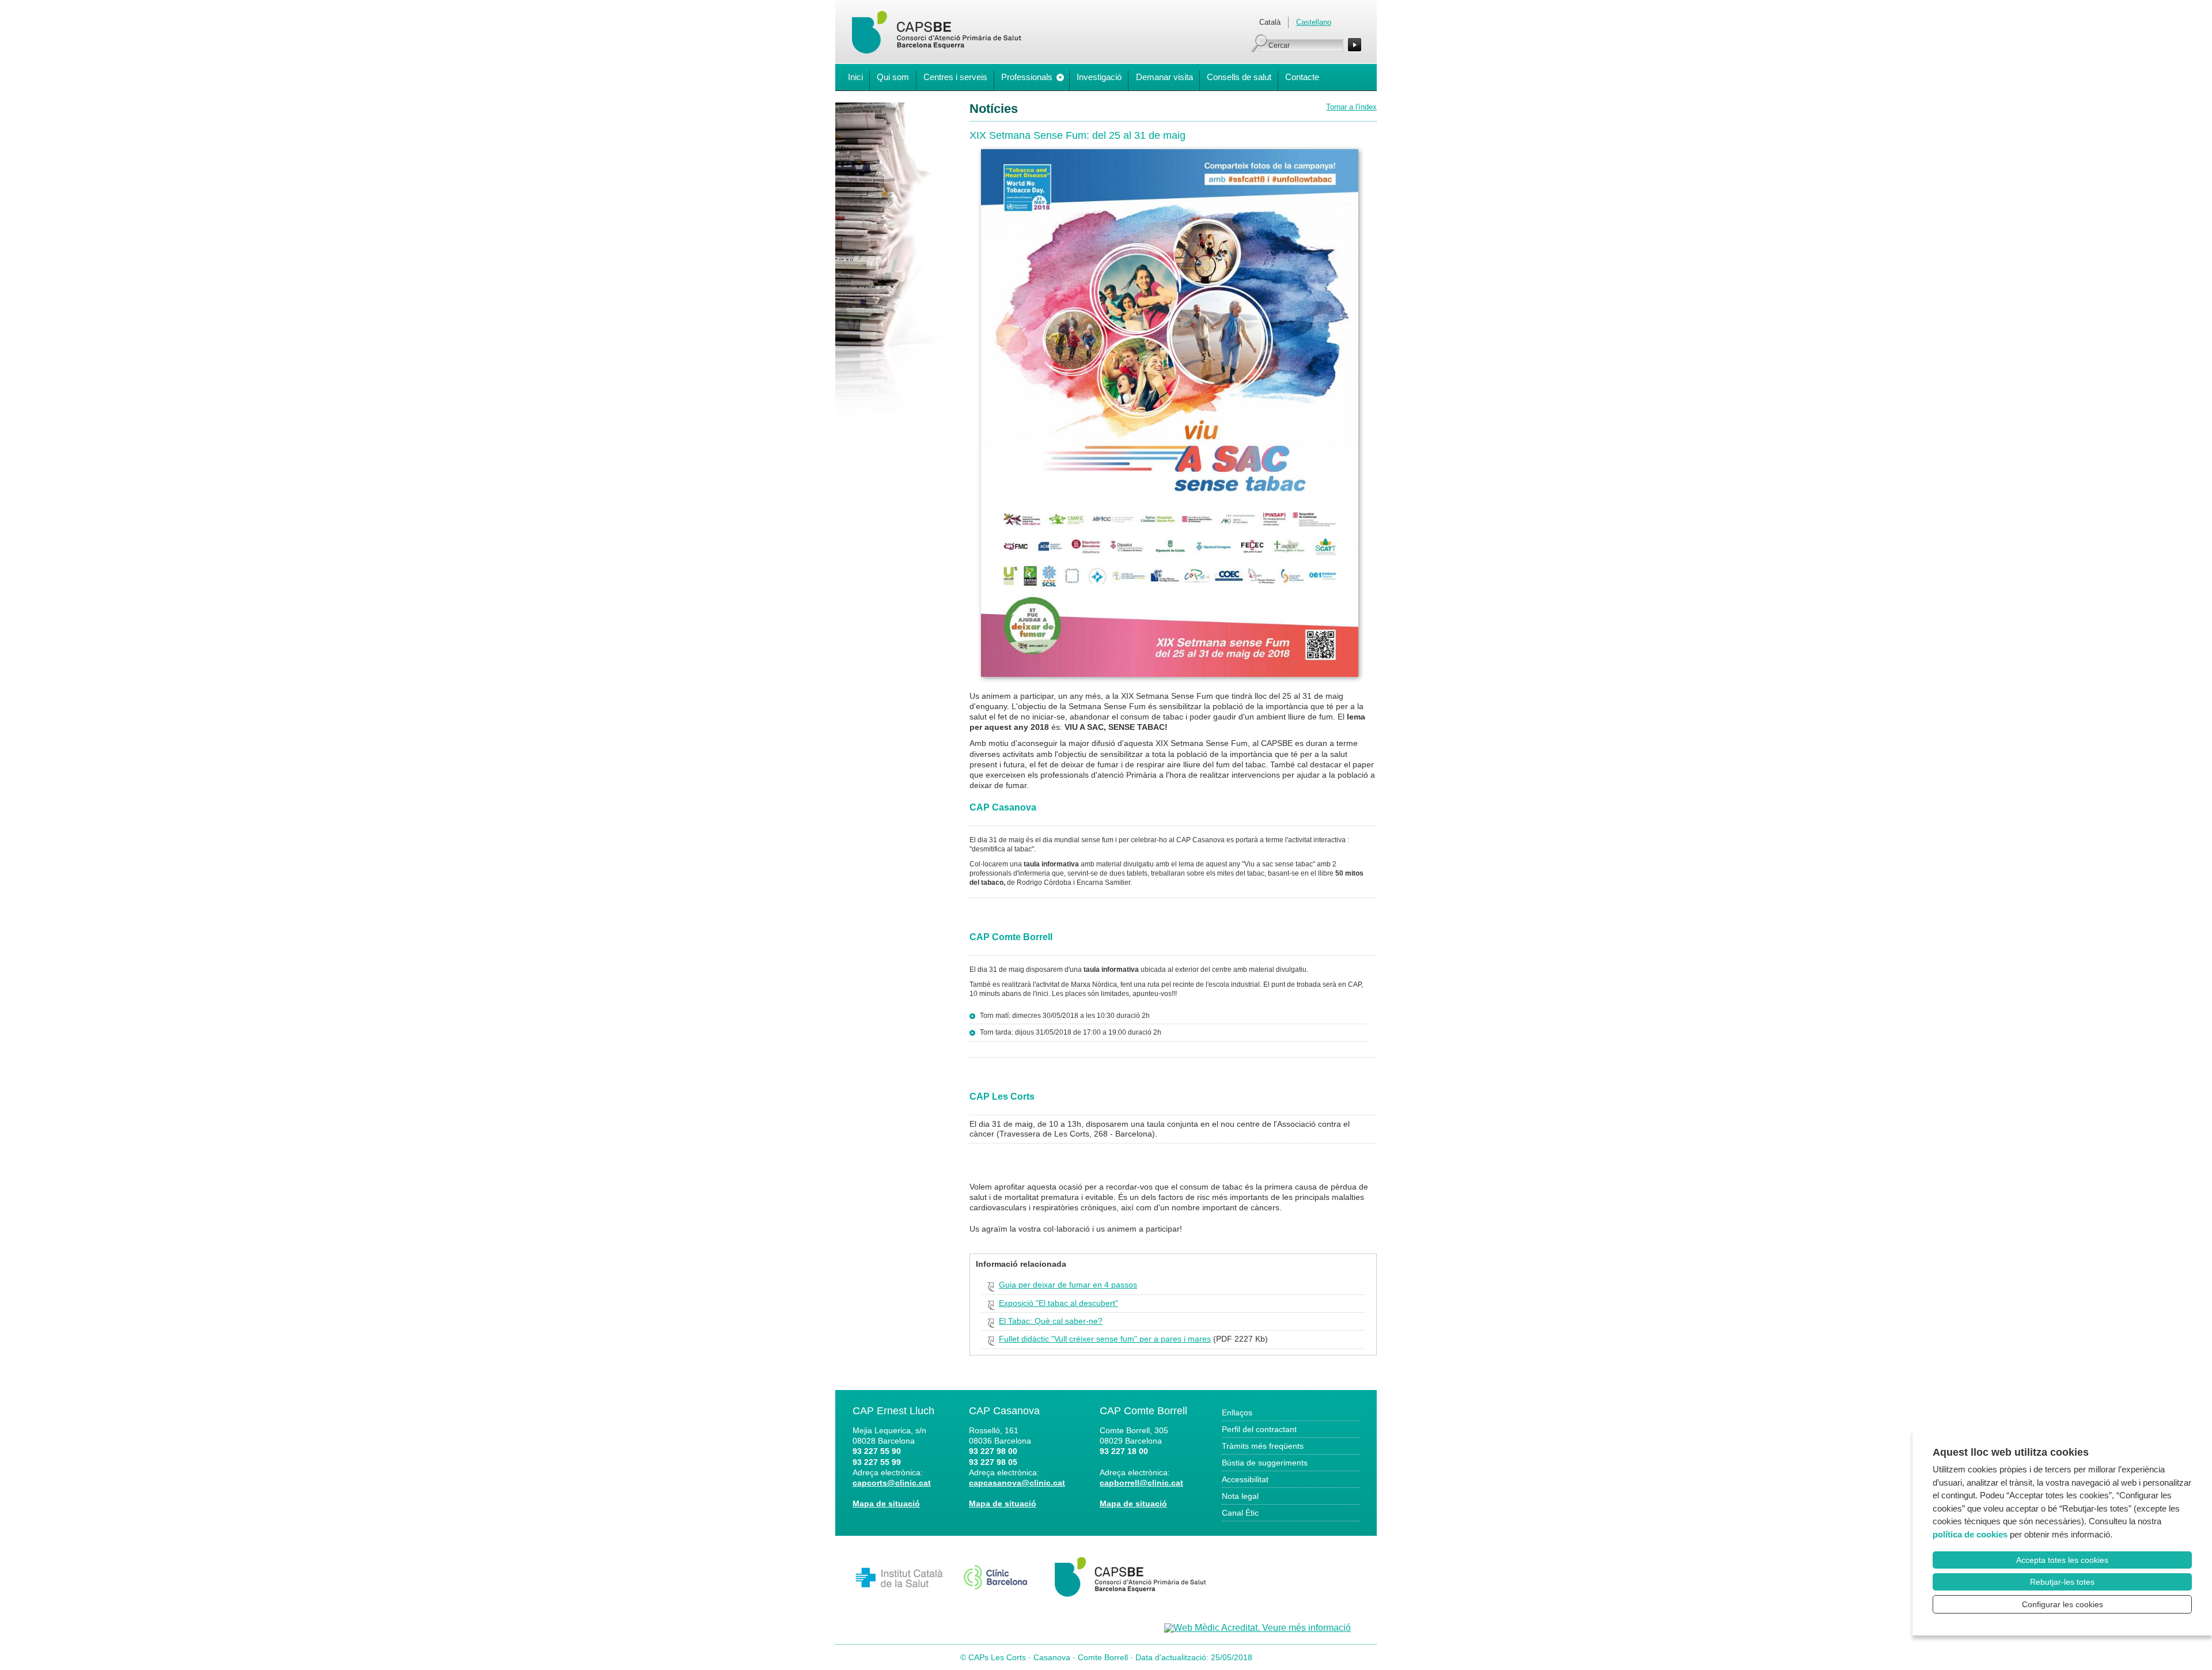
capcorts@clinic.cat (892, 1483)
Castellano (1314, 22)
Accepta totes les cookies (2062, 1560)
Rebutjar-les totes (2062, 1582)
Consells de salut (1239, 77)
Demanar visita (1164, 77)
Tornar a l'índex (1351, 107)
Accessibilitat (1245, 1479)
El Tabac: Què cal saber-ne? (1051, 1321)
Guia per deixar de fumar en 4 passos (1068, 1285)
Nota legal (1240, 1496)
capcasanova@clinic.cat (1017, 1483)
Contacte (1302, 77)
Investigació (1099, 77)
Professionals (1027, 77)
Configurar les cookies (2063, 1604)
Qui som (893, 77)
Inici (855, 77)
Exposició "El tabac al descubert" (1058, 1303)
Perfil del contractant (1259, 1429)
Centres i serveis (955, 77)
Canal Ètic (1240, 1513)
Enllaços (1237, 1413)
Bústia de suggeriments (1265, 1463)
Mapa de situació (886, 1504)
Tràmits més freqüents (1263, 1446)
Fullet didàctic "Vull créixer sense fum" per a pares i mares (1105, 1339)
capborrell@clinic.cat (1141, 1483)
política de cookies (1970, 1534)
